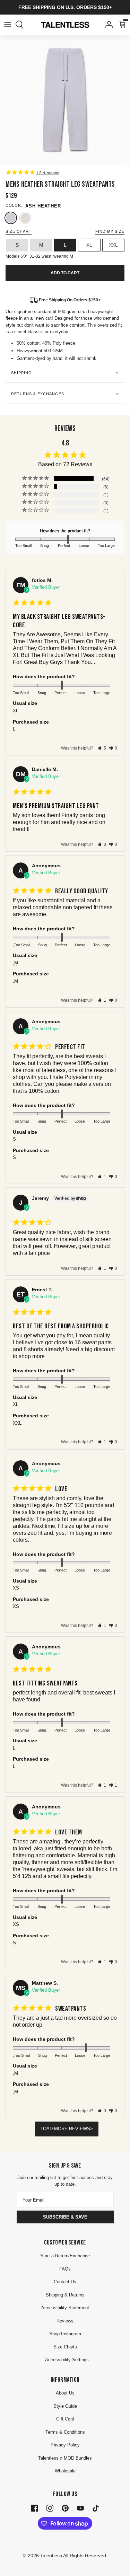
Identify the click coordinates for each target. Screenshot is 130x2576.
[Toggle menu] (8, 25)
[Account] (107, 25)
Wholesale (65, 2471)
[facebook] (35, 2507)
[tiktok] (96, 2507)
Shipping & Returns (65, 2295)
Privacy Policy (65, 2445)
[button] (102, 748)
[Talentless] (65, 25)
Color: (14, 205)
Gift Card (65, 2419)
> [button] (92, 2129)
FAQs (65, 2269)
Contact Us (65, 2282)
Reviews (65, 2321)
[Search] (23, 25)
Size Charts (65, 2347)
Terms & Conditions (65, 2432)
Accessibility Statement (65, 2308)
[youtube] (80, 2507)
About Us (65, 2393)
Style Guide (65, 2406)
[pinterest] (65, 2507)
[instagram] (50, 2507)
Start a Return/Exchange (65, 2256)
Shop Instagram (65, 2334)
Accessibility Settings (67, 2360)
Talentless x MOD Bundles (65, 2458)
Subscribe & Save (65, 2217)
